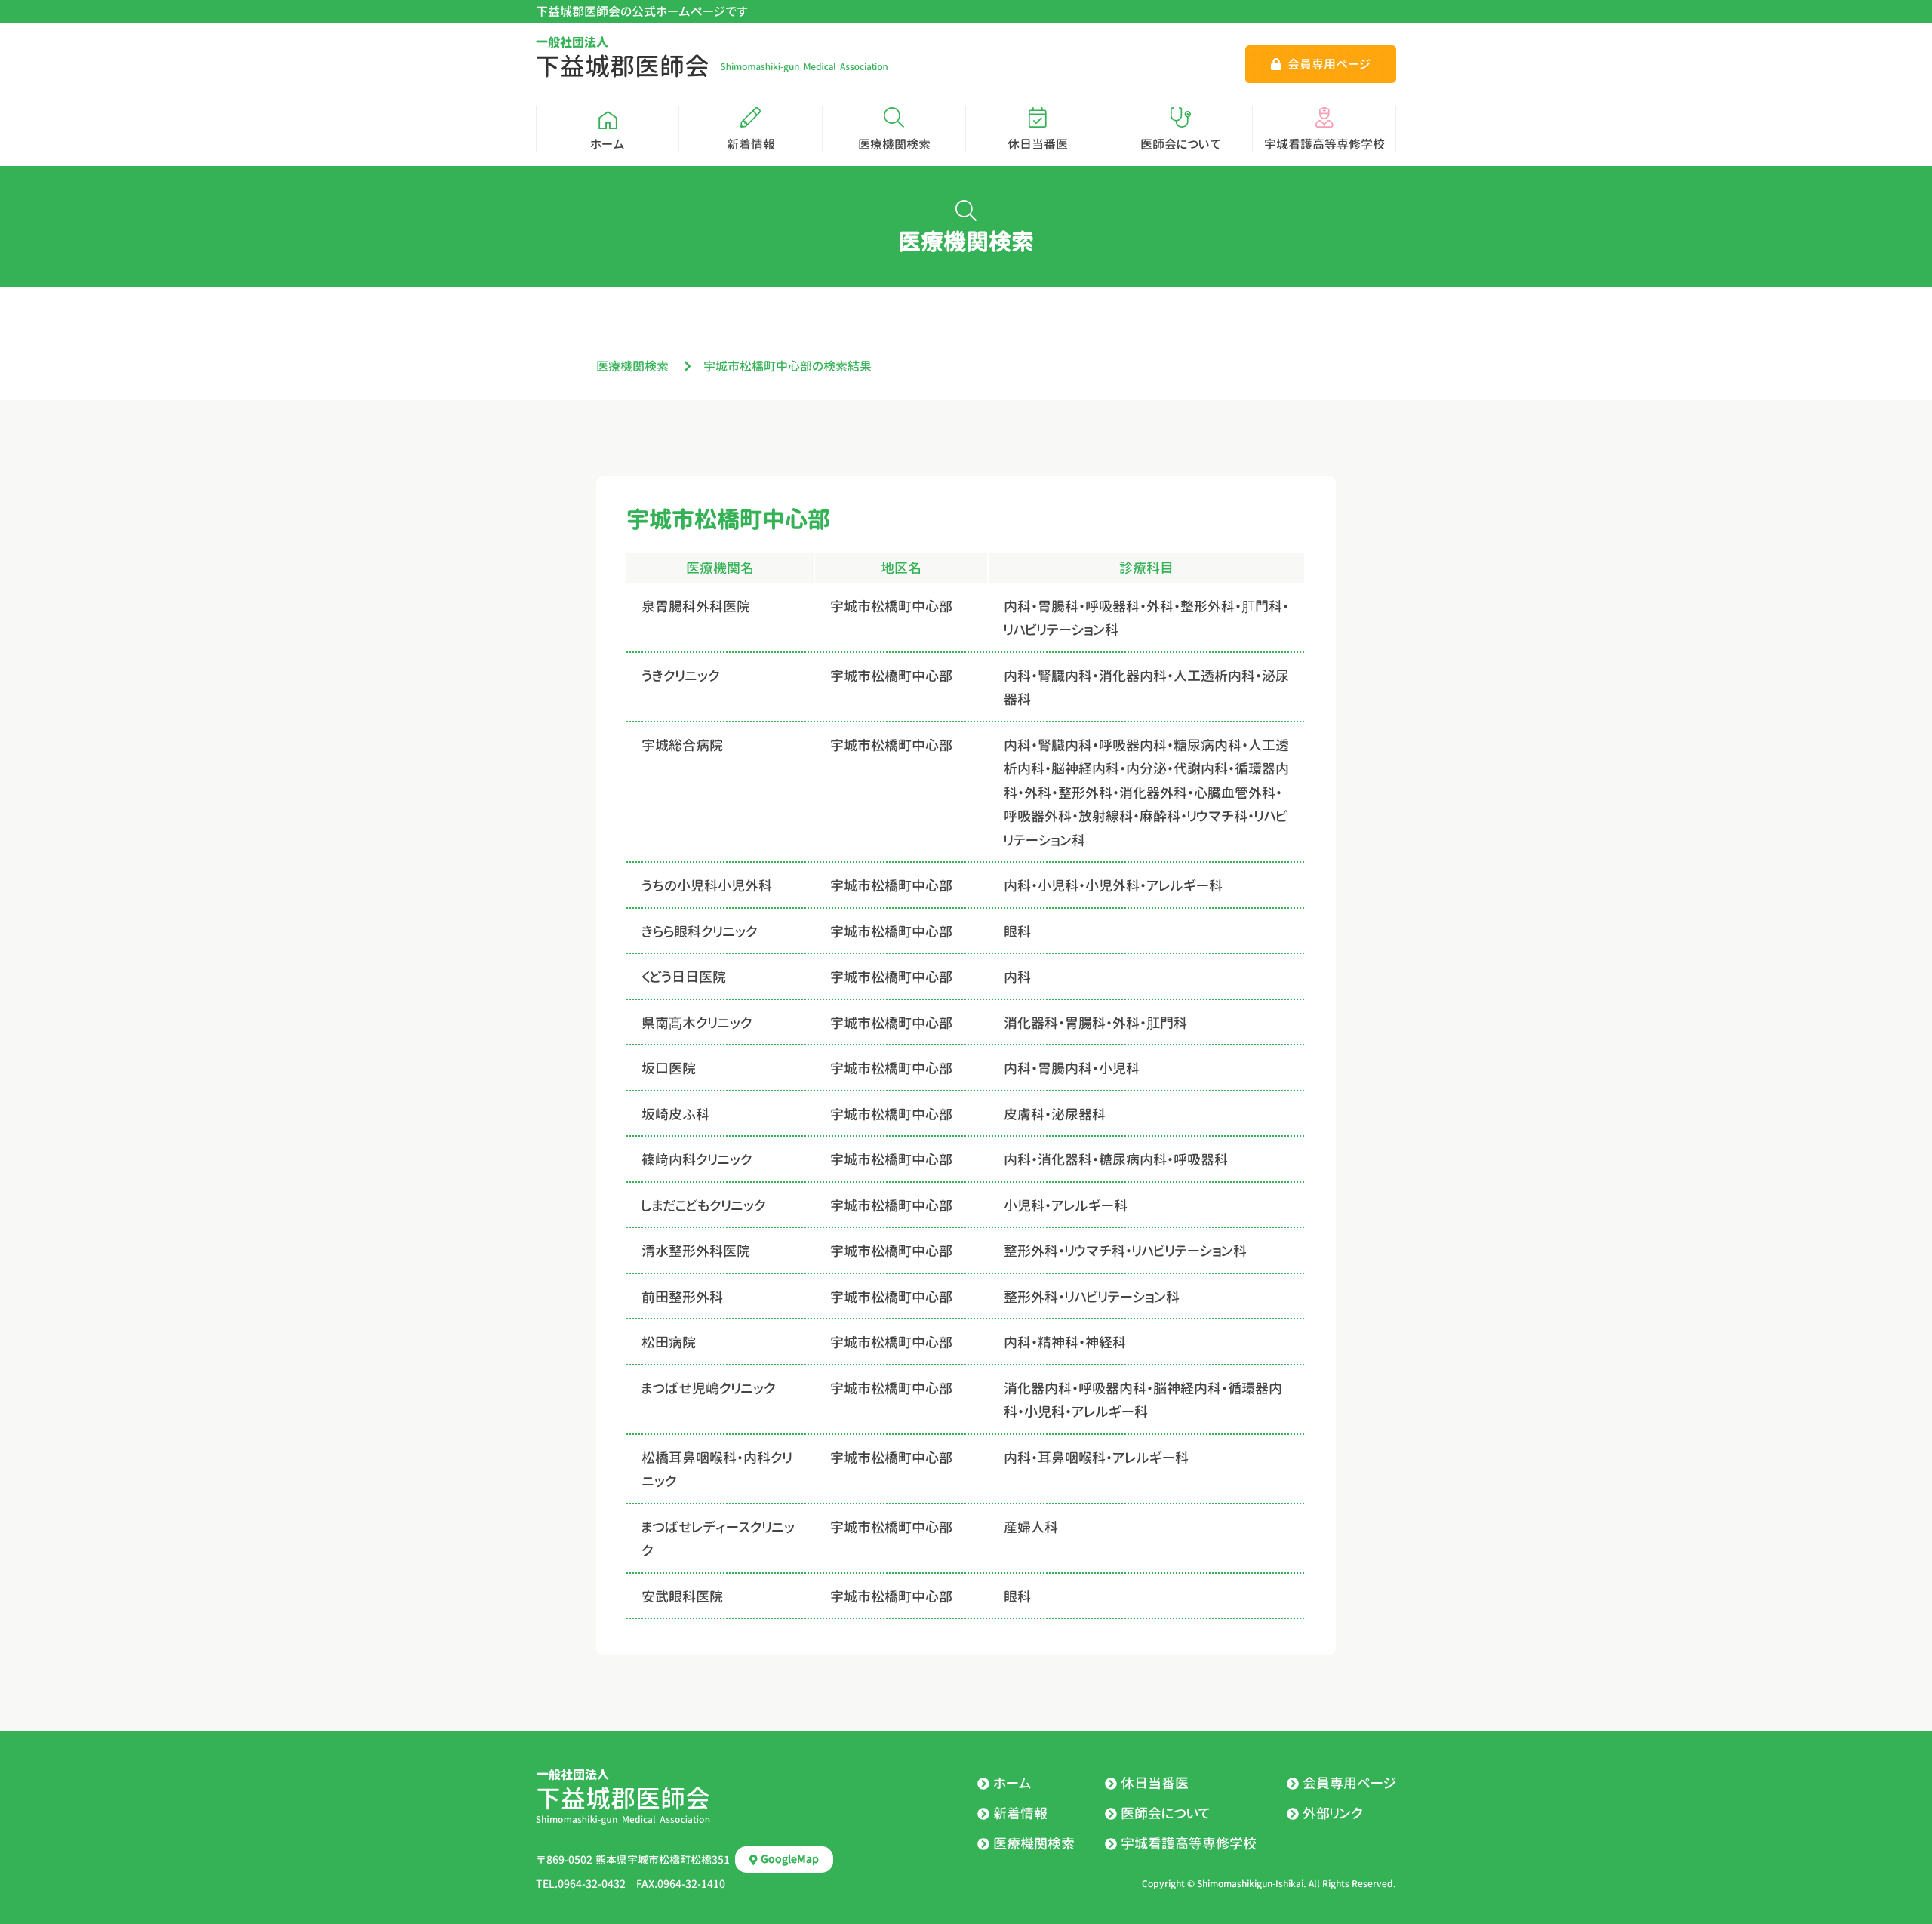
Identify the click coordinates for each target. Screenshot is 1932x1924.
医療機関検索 (632, 366)
